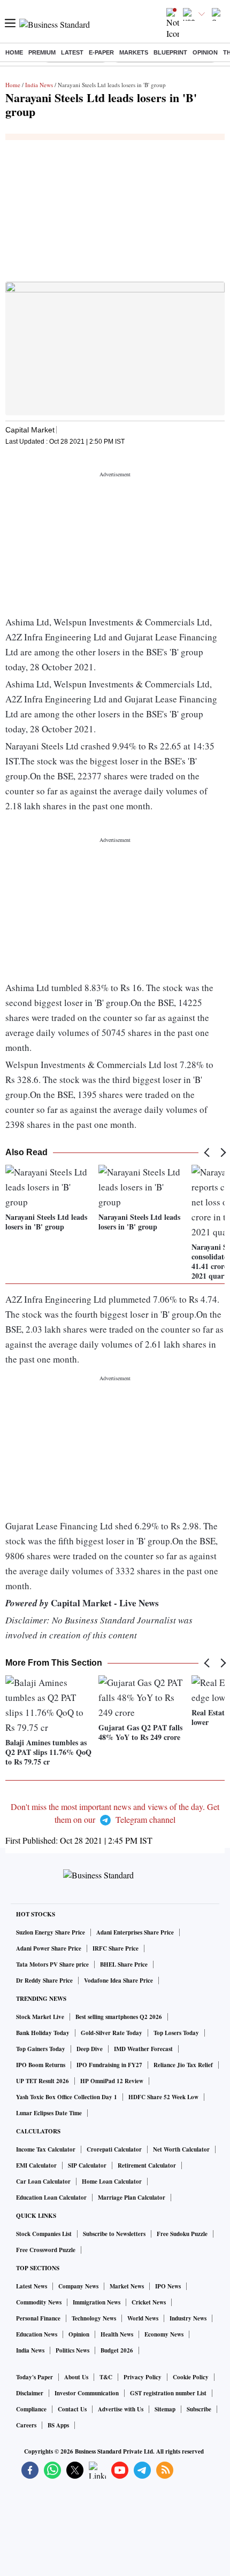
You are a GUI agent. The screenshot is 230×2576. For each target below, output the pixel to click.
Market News (127, 2286)
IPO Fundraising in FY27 (109, 2065)
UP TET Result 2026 (43, 2081)
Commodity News (39, 2302)
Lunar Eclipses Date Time (49, 2113)
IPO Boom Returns (41, 2065)
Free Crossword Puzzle (46, 2250)
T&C (106, 2377)
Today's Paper (34, 2377)
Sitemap (165, 2409)
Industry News (188, 2318)
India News (39, 85)
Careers (26, 2425)
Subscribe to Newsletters (114, 2234)
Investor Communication (87, 2393)
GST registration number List (168, 2393)
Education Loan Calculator (51, 2198)
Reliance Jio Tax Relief (183, 2065)
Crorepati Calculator (114, 2149)
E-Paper (101, 52)
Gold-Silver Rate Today (112, 2033)
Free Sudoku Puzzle (182, 2234)
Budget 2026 (117, 2350)
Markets (134, 52)
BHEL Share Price (124, 1964)
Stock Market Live (40, 2017)
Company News (78, 2286)
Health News (117, 2334)
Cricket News (149, 2302)
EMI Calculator (36, 2165)
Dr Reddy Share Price (44, 1981)
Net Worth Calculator (181, 2149)
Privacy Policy (143, 2377)
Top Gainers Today (41, 2049)
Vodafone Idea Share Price (118, 1981)
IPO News (168, 2286)
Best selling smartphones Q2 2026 (119, 2017)
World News (143, 2318)
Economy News (164, 2334)
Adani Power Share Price (49, 1948)
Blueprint (170, 52)
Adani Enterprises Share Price (135, 1932)
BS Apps (58, 2425)
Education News (37, 2334)
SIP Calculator (87, 2165)
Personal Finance (38, 2318)
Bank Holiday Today (43, 2033)
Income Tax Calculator (46, 2149)
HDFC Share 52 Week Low (163, 2097)
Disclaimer (30, 2393)
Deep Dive (90, 2049)
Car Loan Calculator (43, 2182)
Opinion (205, 52)
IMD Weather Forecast (143, 2049)
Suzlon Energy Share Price (51, 1932)
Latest (72, 52)
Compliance (31, 2409)
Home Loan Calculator (112, 2182)
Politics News (72, 2350)
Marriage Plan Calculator (132, 2198)
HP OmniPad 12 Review (112, 2081)
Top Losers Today (176, 2033)
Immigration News (97, 2302)
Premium (42, 52)
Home (14, 52)
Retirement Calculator (147, 2165)
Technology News (94, 2318)
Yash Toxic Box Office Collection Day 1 (67, 2097)
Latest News (32, 2286)
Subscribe (199, 2409)
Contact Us (72, 2409)
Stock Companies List (44, 2234)
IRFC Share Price (116, 1948)
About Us (76, 2377)
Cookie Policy (191, 2377)
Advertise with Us (121, 2409)
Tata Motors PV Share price (52, 1964)
